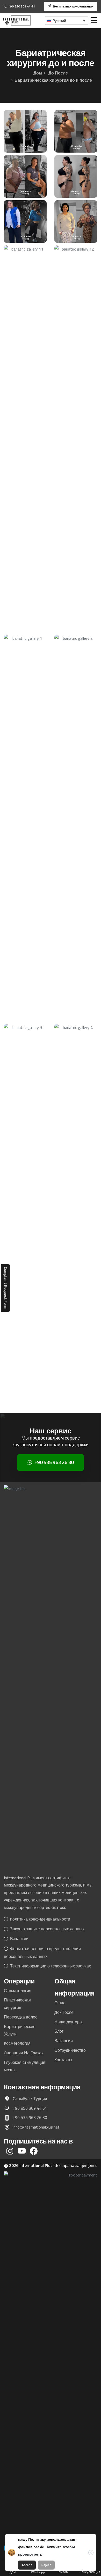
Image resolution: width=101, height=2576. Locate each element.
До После (58, 73)
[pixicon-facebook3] (34, 2151)
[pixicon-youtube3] (22, 2151)
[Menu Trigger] (94, 20)
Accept (27, 2565)
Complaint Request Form (6, 1288)
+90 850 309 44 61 (22, 6)
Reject (46, 2565)
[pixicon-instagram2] (10, 2151)
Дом (38, 73)
